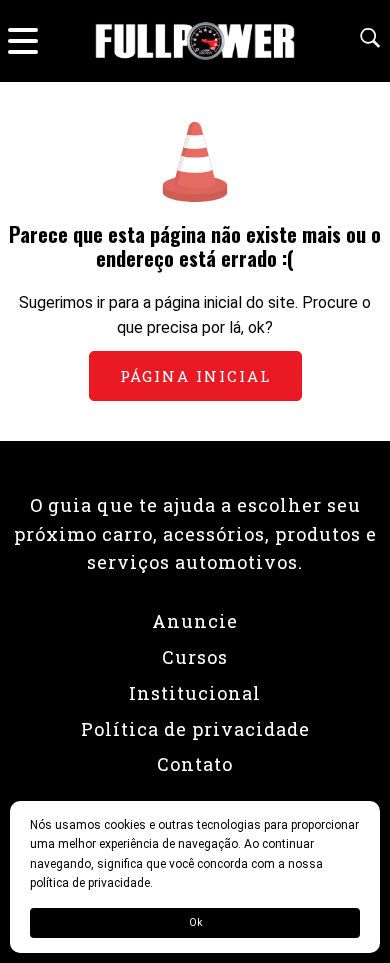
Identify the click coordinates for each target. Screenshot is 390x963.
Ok (195, 922)
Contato (195, 764)
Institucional (195, 693)
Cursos (195, 657)
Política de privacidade (195, 729)
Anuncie (195, 621)
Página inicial (195, 376)
